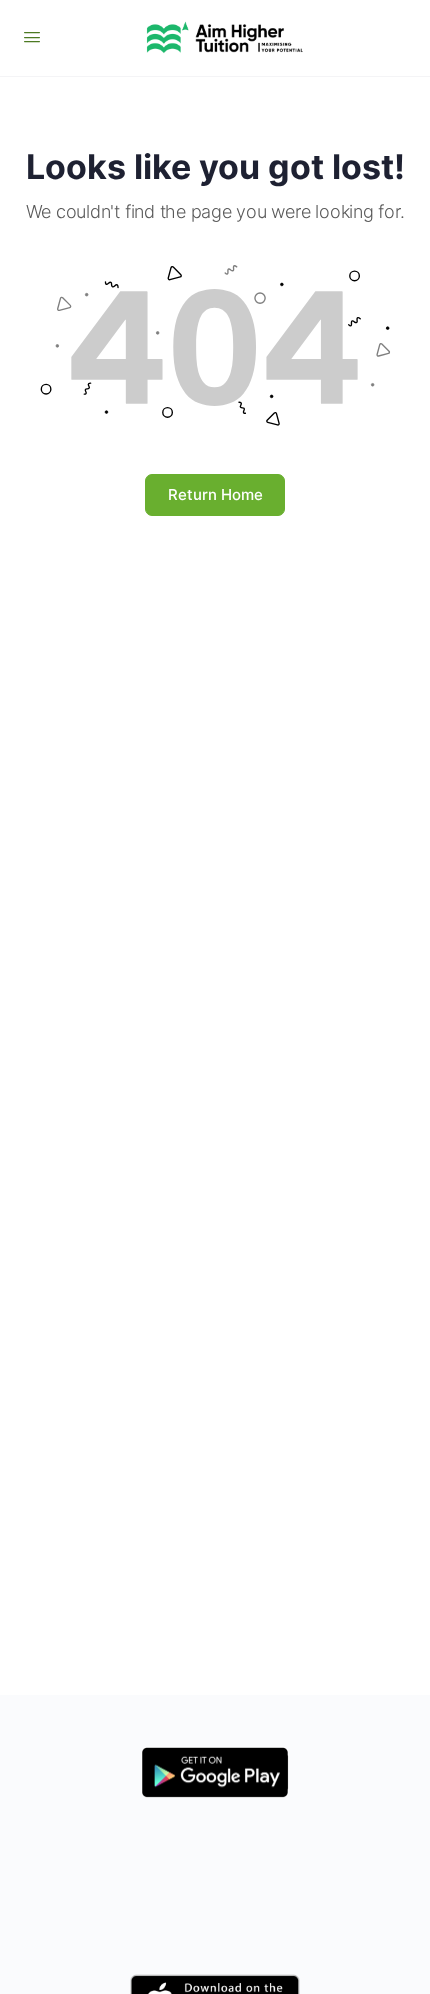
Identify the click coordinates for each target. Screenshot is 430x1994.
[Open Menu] (32, 36)
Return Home (215, 494)
